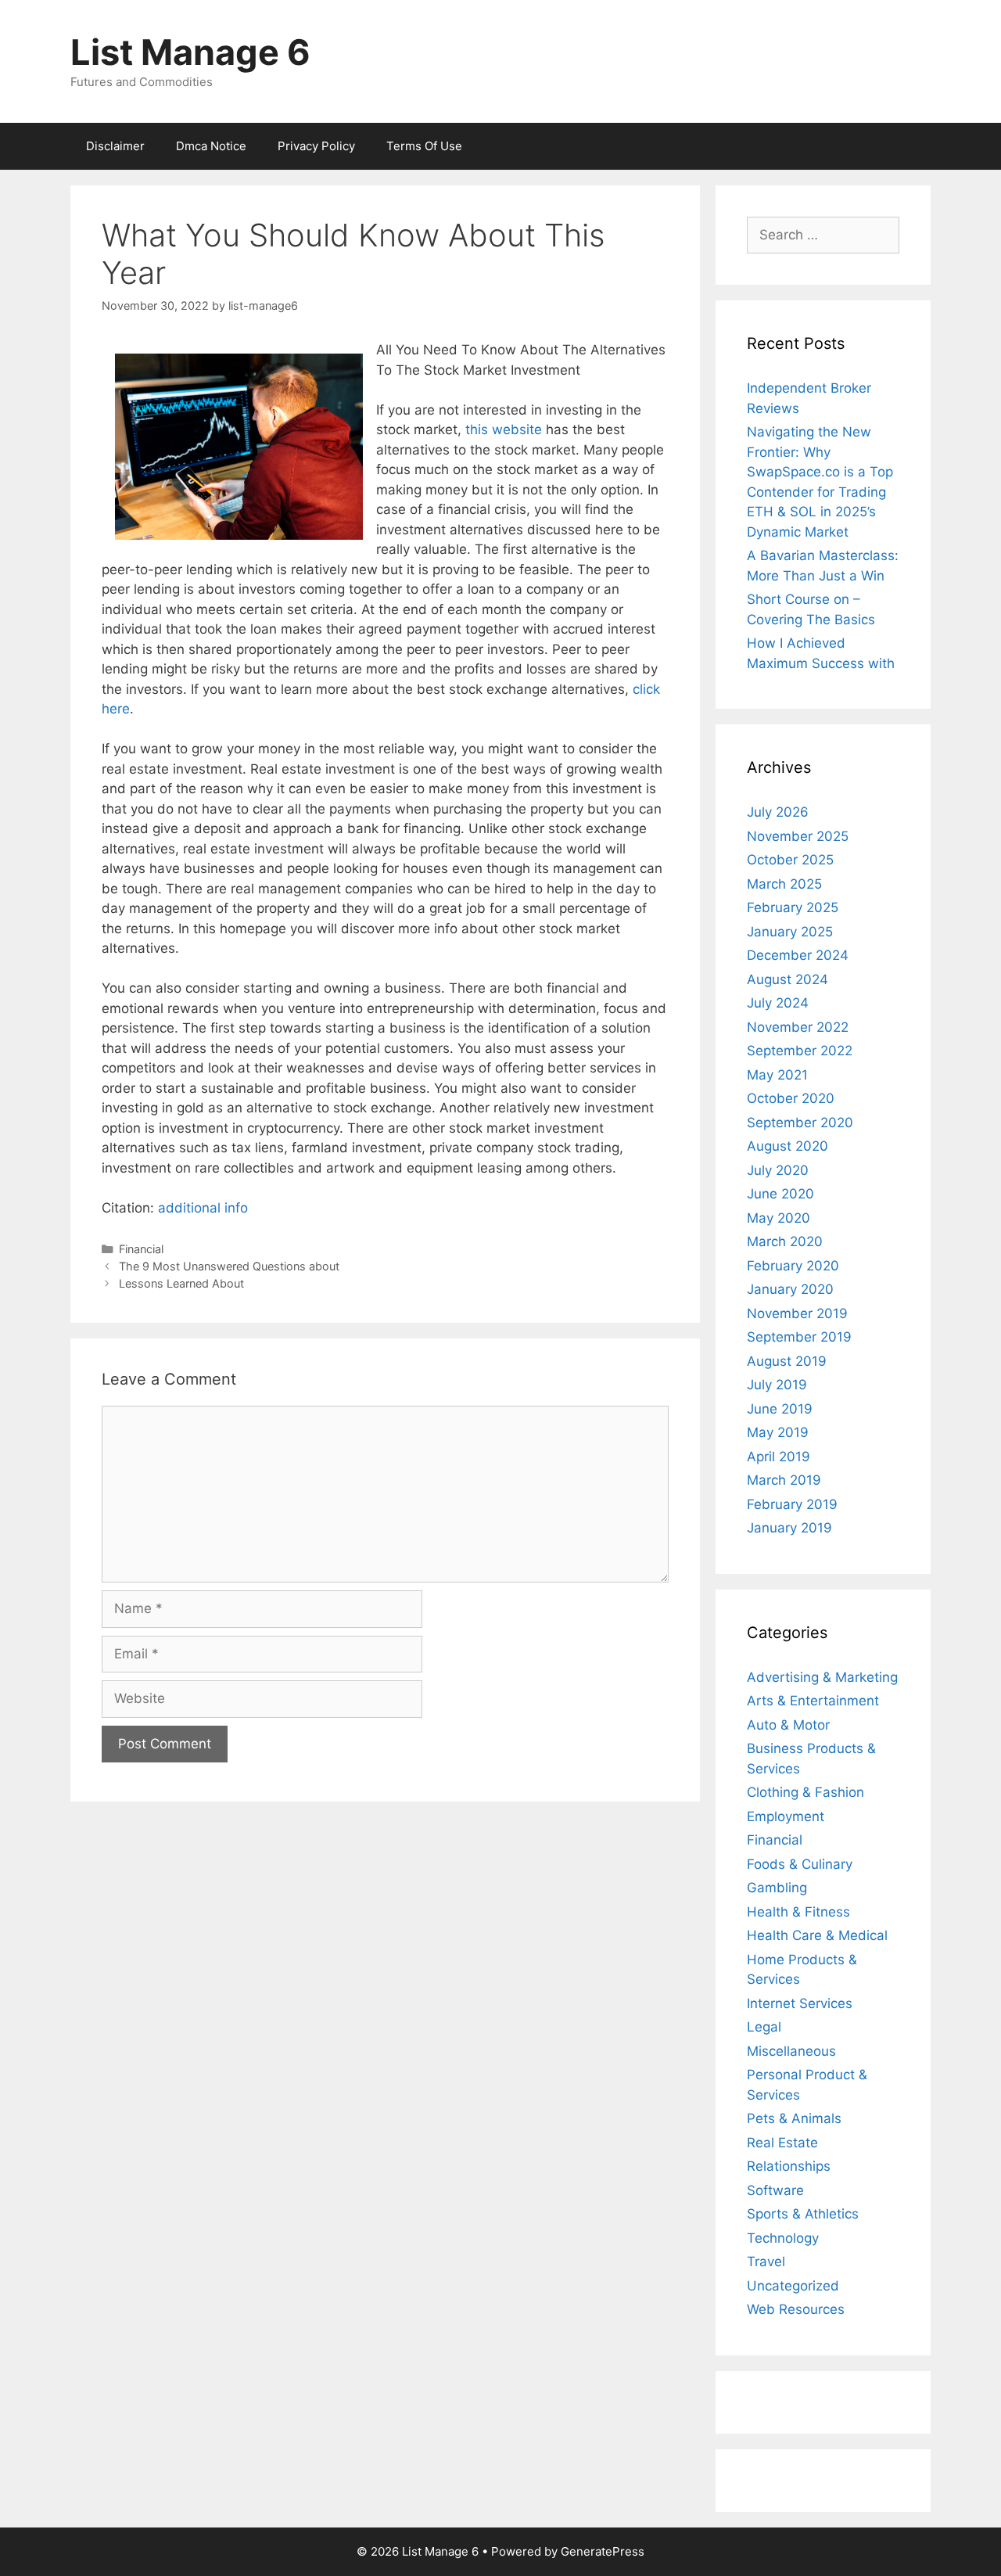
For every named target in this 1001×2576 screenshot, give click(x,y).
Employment (786, 1816)
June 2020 (780, 1194)
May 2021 (777, 1075)
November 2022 (798, 1027)
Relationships (789, 2166)
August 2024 (788, 979)
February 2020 (793, 1266)
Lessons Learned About (181, 1283)
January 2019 (789, 1528)
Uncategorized (793, 2286)
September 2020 (800, 1123)
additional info (203, 1208)
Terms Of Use (424, 146)
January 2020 (790, 1289)
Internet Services (800, 2003)
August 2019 (787, 1361)
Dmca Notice (211, 146)
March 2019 (784, 1480)
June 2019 (780, 1409)
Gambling (777, 1888)
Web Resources (796, 2309)
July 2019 (777, 1385)
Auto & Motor (788, 1725)
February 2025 (793, 907)
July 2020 (778, 1170)
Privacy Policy (316, 146)
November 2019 (797, 1313)
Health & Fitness (798, 1912)
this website (504, 429)
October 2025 (790, 860)
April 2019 (779, 1457)
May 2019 (778, 1432)
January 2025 (790, 932)
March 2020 (785, 1241)
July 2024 (778, 1003)
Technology (783, 2238)
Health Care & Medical (817, 1935)
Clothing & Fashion (805, 1792)
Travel (766, 2262)
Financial (141, 1249)
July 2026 (778, 812)
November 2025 (798, 836)
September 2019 (799, 1337)
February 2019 (792, 1504)
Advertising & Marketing (822, 1677)
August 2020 (788, 1146)
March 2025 (784, 884)
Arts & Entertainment (813, 1701)
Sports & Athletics (803, 2214)
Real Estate (782, 2143)
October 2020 (791, 1098)
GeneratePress (603, 2551)
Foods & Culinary (800, 1864)
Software (775, 2190)
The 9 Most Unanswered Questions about (229, 1266)
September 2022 (800, 1051)
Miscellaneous (791, 2051)
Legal (764, 2027)
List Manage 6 (190, 52)
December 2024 (798, 955)
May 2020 (779, 1218)
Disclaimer (115, 146)
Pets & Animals (794, 2118)
